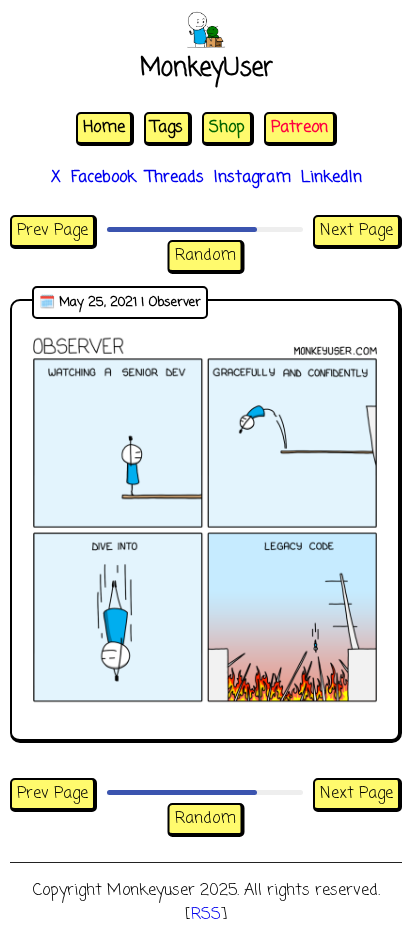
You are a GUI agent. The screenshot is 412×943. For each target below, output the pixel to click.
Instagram (252, 178)
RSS (206, 915)
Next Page (356, 231)
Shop (227, 128)
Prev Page (52, 231)
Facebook (103, 178)
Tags (167, 128)
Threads (175, 178)
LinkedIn (331, 178)
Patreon (299, 128)
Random (205, 256)
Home (104, 128)
